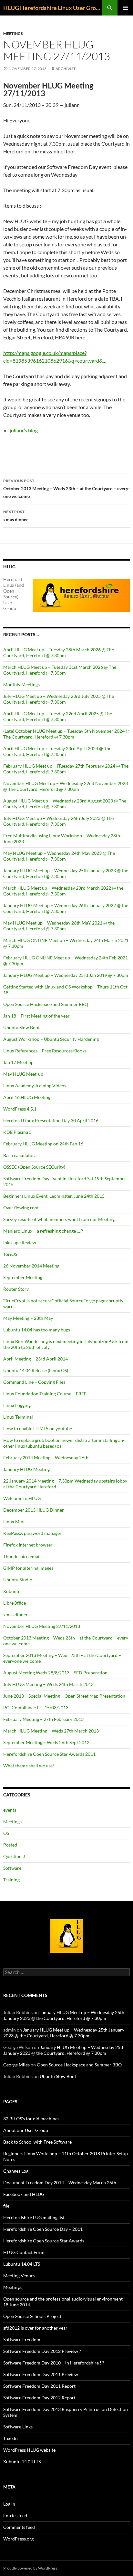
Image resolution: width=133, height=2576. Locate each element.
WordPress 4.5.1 (20, 1109)
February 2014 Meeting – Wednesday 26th (46, 1458)
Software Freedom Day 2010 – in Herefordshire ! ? (54, 2363)
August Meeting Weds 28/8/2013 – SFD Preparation (55, 1673)
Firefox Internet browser (28, 1545)
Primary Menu (125, 8)
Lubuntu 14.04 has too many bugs (37, 1330)
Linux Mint (14, 1521)
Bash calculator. (19, 1155)
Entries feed (15, 2515)
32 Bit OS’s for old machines (31, 2119)
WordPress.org (18, 2539)
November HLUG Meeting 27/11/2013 (42, 1626)
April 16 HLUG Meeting (27, 1097)
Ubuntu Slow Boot (21, 1027)
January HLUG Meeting (26, 1469)
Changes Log (16, 2171)
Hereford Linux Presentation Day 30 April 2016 (51, 1120)
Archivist (66, 69)
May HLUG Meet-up (23, 1074)
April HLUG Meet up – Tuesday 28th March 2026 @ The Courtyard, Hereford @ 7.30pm (59, 652)
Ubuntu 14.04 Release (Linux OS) (36, 1370)
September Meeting (23, 1277)
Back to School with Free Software (37, 2142)
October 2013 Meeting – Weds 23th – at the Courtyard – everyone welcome (66, 489)
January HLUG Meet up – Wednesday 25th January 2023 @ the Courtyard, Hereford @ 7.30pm (66, 873)
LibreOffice (15, 1603)
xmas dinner (16, 516)
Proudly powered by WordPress (30, 2568)
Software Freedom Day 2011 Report (39, 2386)
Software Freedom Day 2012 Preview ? (42, 2351)
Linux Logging (17, 1405)
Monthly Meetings (21, 684)
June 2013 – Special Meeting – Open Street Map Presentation (64, 1696)
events (10, 1810)
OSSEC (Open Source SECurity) (34, 1167)
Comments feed (19, 2527)
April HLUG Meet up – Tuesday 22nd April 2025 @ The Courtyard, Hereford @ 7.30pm (58, 716)
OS (6, 1833)
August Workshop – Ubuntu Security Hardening (51, 1039)
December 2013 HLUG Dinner (34, 1510)
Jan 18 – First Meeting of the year (36, 1016)
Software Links (18, 2427)
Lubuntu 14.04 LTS (22, 2264)
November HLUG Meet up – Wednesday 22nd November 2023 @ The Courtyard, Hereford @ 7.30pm (66, 786)
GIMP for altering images (28, 1568)
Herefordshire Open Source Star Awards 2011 (49, 1754)
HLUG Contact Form (24, 2252)
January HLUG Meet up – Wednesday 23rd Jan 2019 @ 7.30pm (66, 975)
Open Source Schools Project (32, 2316)
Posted (10, 1845)
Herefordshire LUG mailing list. (34, 2217)
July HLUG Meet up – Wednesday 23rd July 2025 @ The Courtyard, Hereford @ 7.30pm (59, 699)
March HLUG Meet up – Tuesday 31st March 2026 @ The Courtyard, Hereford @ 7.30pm (60, 670)
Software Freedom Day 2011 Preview (41, 2374)
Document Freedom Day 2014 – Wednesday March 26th (60, 2183)
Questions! (14, 1856)
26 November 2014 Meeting (31, 1266)
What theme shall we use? (29, 1766)
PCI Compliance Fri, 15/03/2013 (36, 1707)
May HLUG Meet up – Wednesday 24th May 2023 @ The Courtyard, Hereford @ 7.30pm (59, 856)
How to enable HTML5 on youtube (38, 1428)
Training (11, 1880)
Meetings (13, 33)
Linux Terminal (18, 1417)
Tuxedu (10, 2438)
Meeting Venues (19, 2276)
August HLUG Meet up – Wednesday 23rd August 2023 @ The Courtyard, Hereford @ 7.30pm (65, 804)
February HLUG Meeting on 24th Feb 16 (43, 1144)
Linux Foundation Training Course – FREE (45, 1394)
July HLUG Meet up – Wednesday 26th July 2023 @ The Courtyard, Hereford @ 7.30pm (58, 821)
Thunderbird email (22, 1556)
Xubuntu (12, 1591)
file (6, 2206)
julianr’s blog (24, 430)
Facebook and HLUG (24, 2194)
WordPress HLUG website (29, 2450)
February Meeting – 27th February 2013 (43, 1719)
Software (12, 1868)
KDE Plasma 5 (17, 1132)
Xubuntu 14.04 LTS (22, 2462)
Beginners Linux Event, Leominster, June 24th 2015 (54, 1196)
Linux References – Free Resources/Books (45, 1051)
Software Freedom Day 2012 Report (39, 2398)
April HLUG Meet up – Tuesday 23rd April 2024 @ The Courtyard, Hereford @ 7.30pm (57, 751)
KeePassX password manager (32, 1533)
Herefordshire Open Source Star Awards (44, 2241)
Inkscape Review (20, 1242)
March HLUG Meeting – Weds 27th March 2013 (51, 1731)
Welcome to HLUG (22, 1498)
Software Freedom (22, 2339)
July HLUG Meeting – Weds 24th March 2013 (48, 1684)
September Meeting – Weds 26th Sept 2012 (46, 1742)
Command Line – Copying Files (34, 1382)
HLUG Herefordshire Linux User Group (53, 8)
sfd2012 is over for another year (35, 2328)
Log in (9, 2504)
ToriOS (10, 1254)
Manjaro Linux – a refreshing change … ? (43, 1231)
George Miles (16, 2065)
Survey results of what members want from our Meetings (60, 1219)
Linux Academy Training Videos (35, 1086)
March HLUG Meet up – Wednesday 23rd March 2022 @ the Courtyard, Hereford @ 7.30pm (63, 891)
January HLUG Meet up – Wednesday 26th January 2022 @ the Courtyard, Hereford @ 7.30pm (66, 908)
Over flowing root (21, 1208)
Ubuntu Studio (18, 1580)
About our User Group (26, 2130)
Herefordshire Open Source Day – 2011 (43, 2229)
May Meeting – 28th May (28, 1318)
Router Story (16, 1289)
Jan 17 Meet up (18, 1062)
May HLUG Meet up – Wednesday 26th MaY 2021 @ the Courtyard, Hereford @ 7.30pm (59, 926)
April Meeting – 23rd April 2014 (36, 1359)
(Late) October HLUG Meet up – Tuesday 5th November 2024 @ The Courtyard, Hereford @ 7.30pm (66, 734)
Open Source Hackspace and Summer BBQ (46, 1004)
